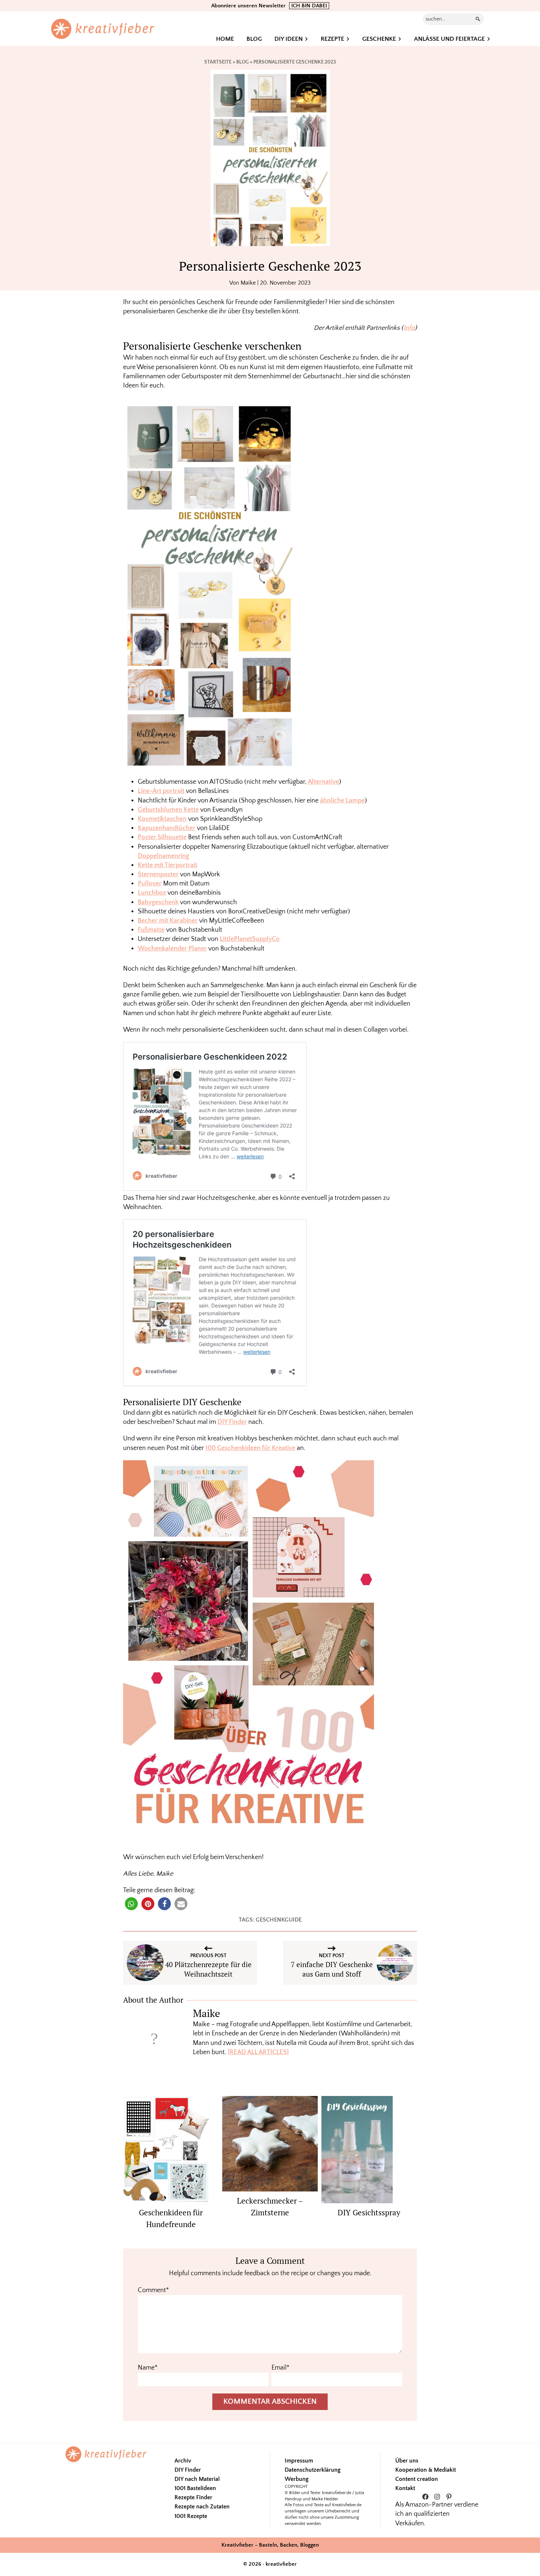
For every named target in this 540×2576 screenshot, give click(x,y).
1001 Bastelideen (195, 2488)
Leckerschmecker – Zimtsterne (270, 2207)
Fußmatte (151, 930)
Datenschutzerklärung (313, 2470)
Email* (280, 2368)
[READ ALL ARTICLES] (258, 2052)
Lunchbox (152, 893)
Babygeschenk (158, 902)
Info (409, 328)
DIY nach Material (197, 2479)
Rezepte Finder (193, 2497)
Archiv (183, 2461)
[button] (131, 1904)
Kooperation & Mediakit (426, 2470)
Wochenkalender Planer (172, 949)
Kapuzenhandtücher (167, 828)
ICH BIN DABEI (309, 6)
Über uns (407, 2461)
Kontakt (405, 2488)
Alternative (323, 782)
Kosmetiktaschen (162, 819)
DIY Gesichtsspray (369, 2212)
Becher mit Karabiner (168, 921)
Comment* (153, 2290)
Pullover (150, 884)
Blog (242, 62)
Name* (148, 2368)
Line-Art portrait (161, 791)
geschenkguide (279, 1920)
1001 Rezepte (191, 2516)
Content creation (417, 2479)
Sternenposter (158, 874)
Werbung (297, 2479)
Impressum (299, 2461)
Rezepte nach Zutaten (202, 2507)
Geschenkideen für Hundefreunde (171, 2218)
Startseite (218, 62)
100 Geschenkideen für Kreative (250, 1448)
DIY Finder (232, 1422)
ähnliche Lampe (342, 801)
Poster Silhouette (162, 837)
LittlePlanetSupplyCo (250, 939)
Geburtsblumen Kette (168, 810)
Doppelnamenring (163, 856)
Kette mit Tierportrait (168, 865)
